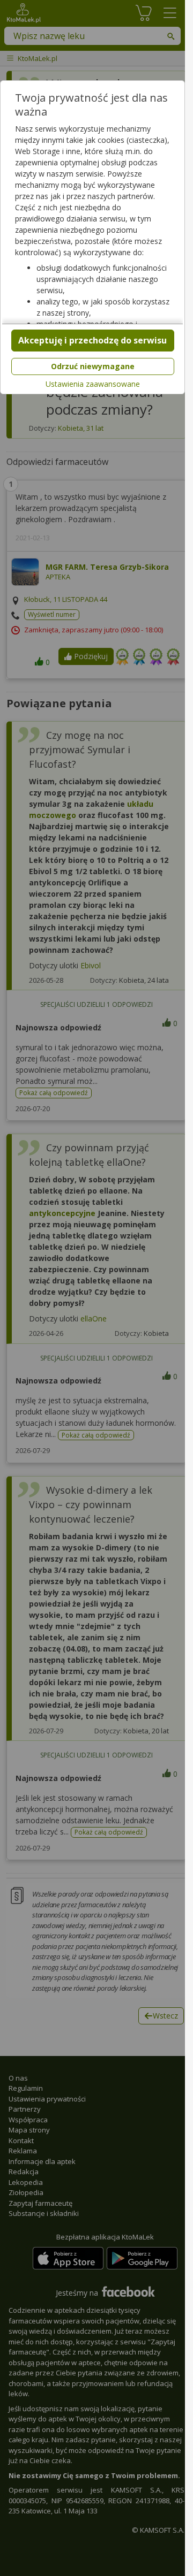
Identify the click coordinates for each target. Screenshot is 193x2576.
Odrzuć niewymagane (93, 366)
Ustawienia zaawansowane (93, 384)
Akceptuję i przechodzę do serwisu (92, 340)
